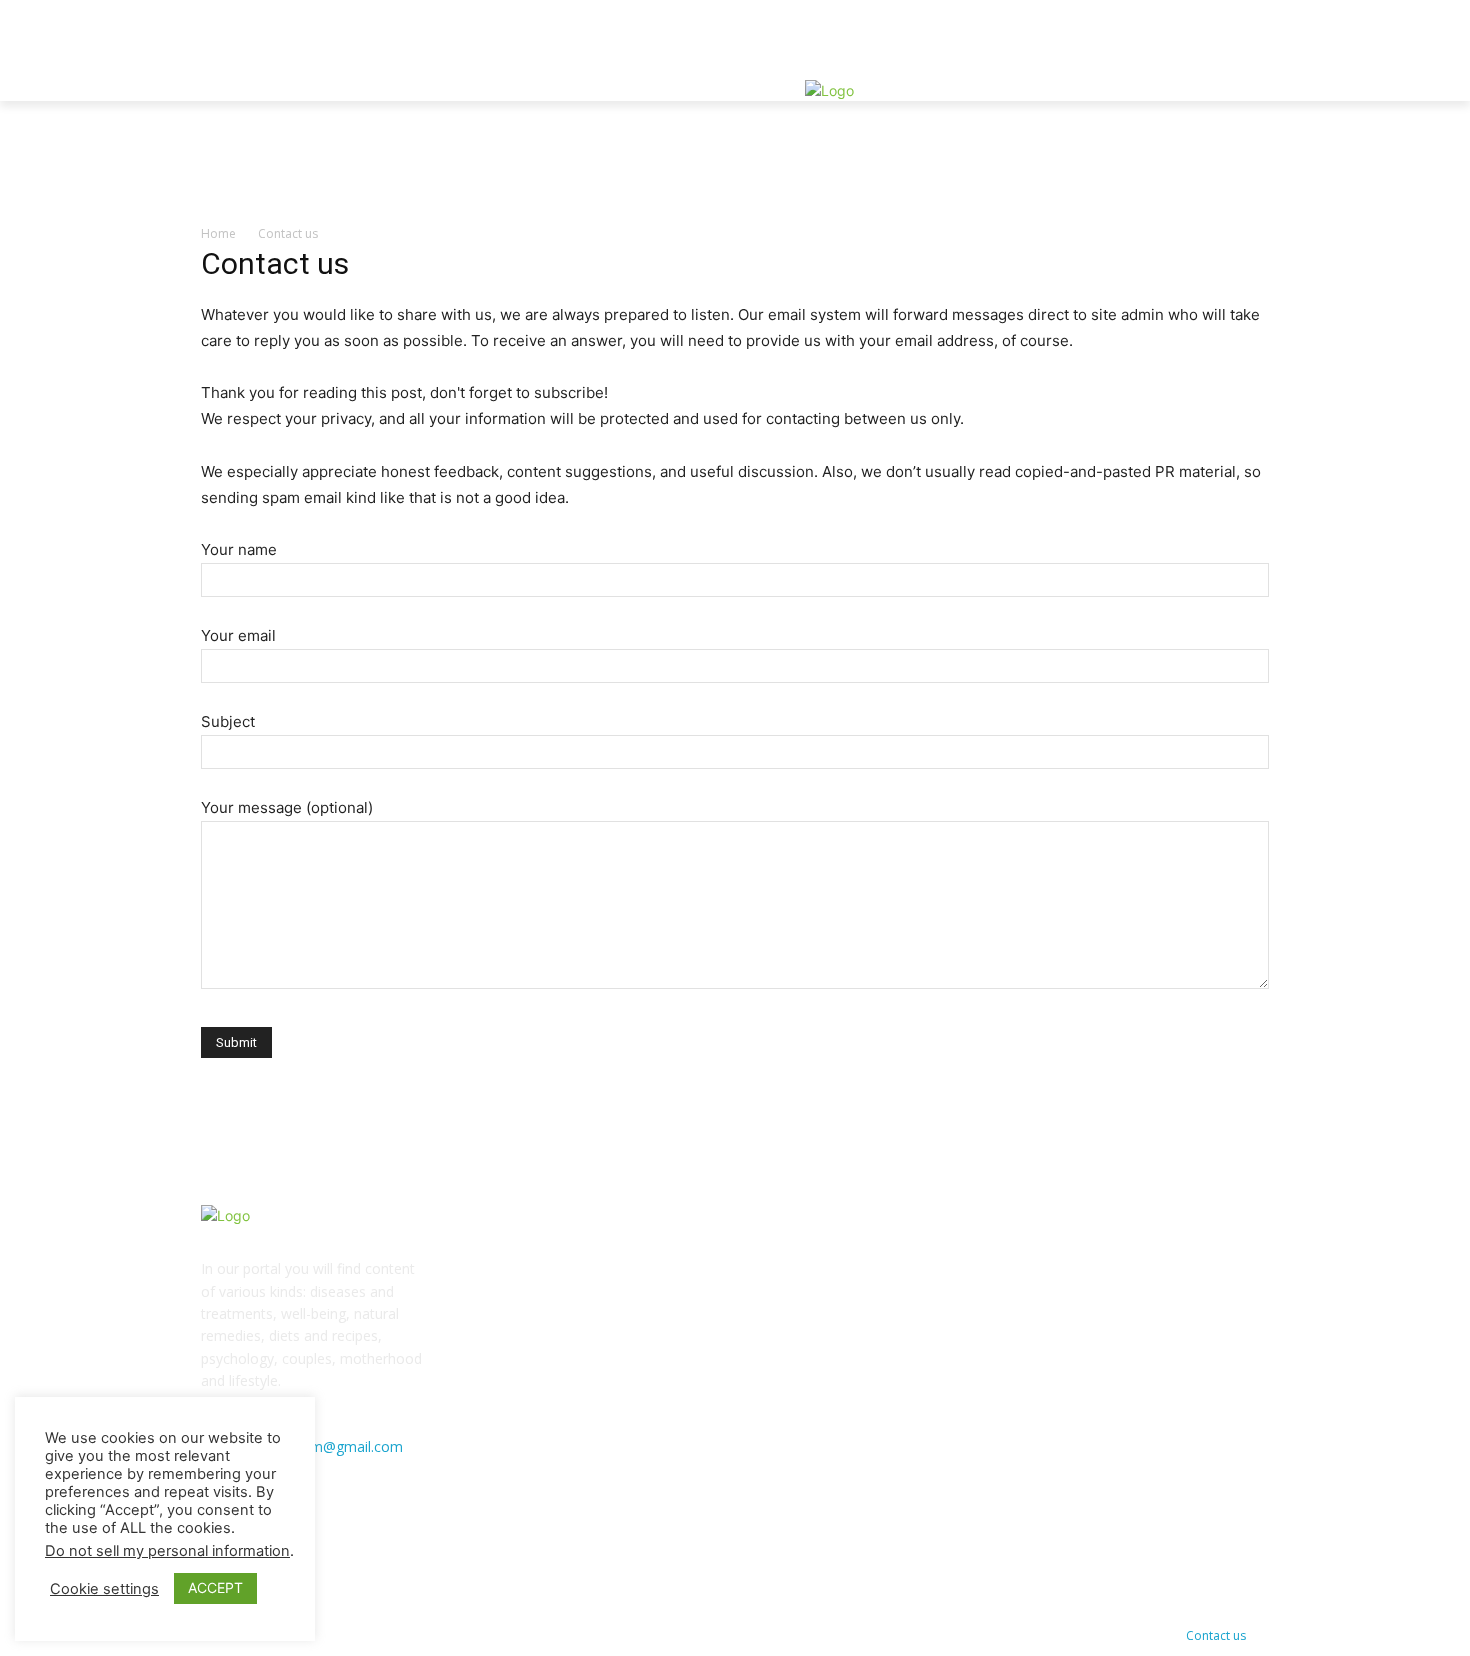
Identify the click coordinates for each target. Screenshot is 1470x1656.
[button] (1229, 61)
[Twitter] (1236, 128)
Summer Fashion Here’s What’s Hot (605, 1367)
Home (218, 233)
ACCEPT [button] (215, 1587)
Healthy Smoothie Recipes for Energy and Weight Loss (666, 1315)
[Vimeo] (1190, 151)
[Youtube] (1213, 151)
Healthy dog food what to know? (597, 1262)
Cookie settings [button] (104, 1589)
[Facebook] (1190, 128)
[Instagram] (1213, 128)
